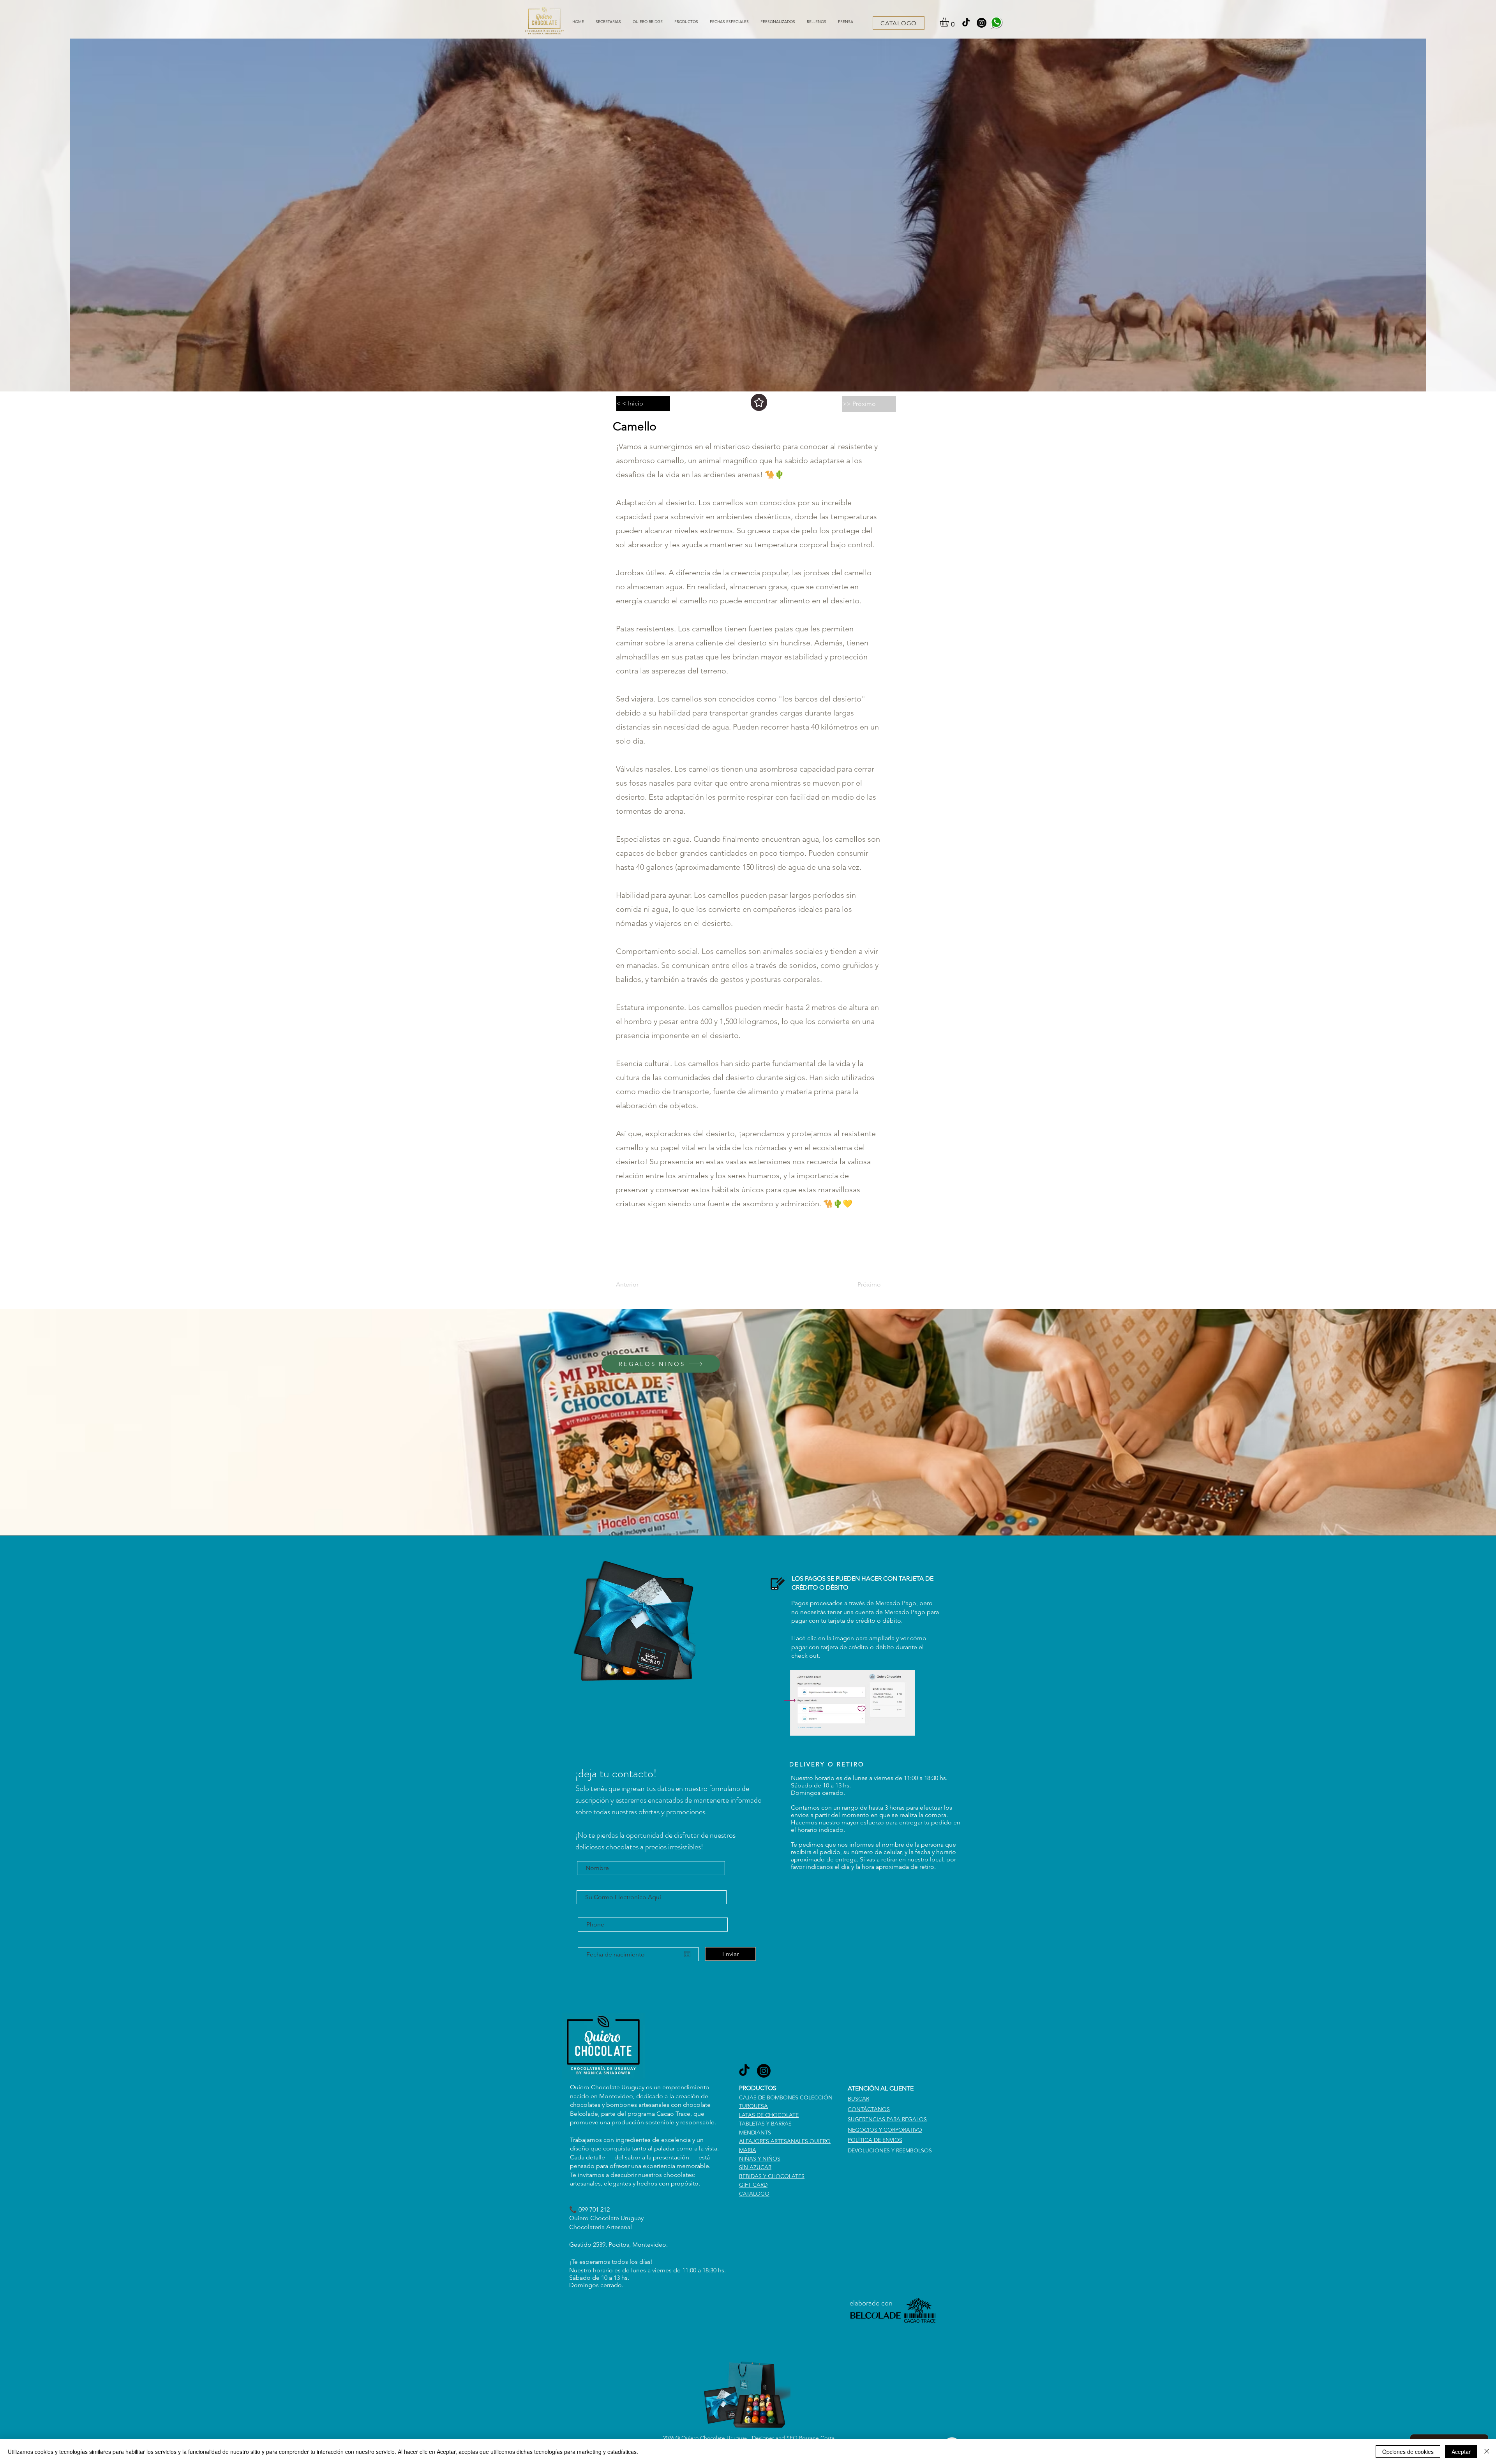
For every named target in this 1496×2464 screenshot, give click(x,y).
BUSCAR (858, 2099)
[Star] (759, 402)
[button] (686, 22)
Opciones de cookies (1408, 2452)
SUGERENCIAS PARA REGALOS (887, 2119)
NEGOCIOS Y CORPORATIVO (885, 2130)
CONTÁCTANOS (869, 2109)
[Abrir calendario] (687, 1954)
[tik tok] (966, 23)
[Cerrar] (1487, 2452)
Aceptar (1461, 2452)
